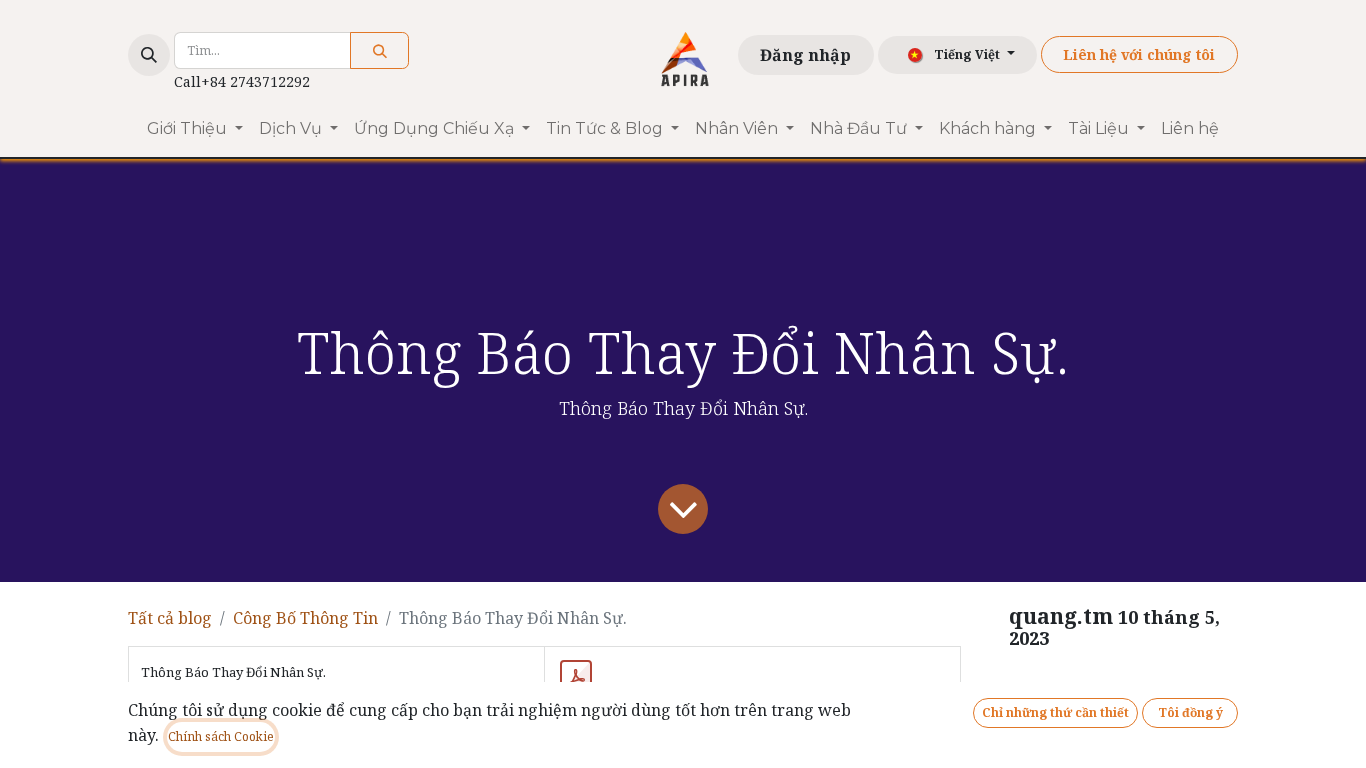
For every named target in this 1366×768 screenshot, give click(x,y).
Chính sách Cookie (221, 736)
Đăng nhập (805, 55)
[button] (149, 55)
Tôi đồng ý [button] (1190, 712)
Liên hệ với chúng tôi (1139, 54)
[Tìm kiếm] (379, 50)
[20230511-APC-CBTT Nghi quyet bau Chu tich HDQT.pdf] (576, 678)
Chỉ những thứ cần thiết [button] (1055, 712)
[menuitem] (195, 129)
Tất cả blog (170, 618)
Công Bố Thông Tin (305, 618)
